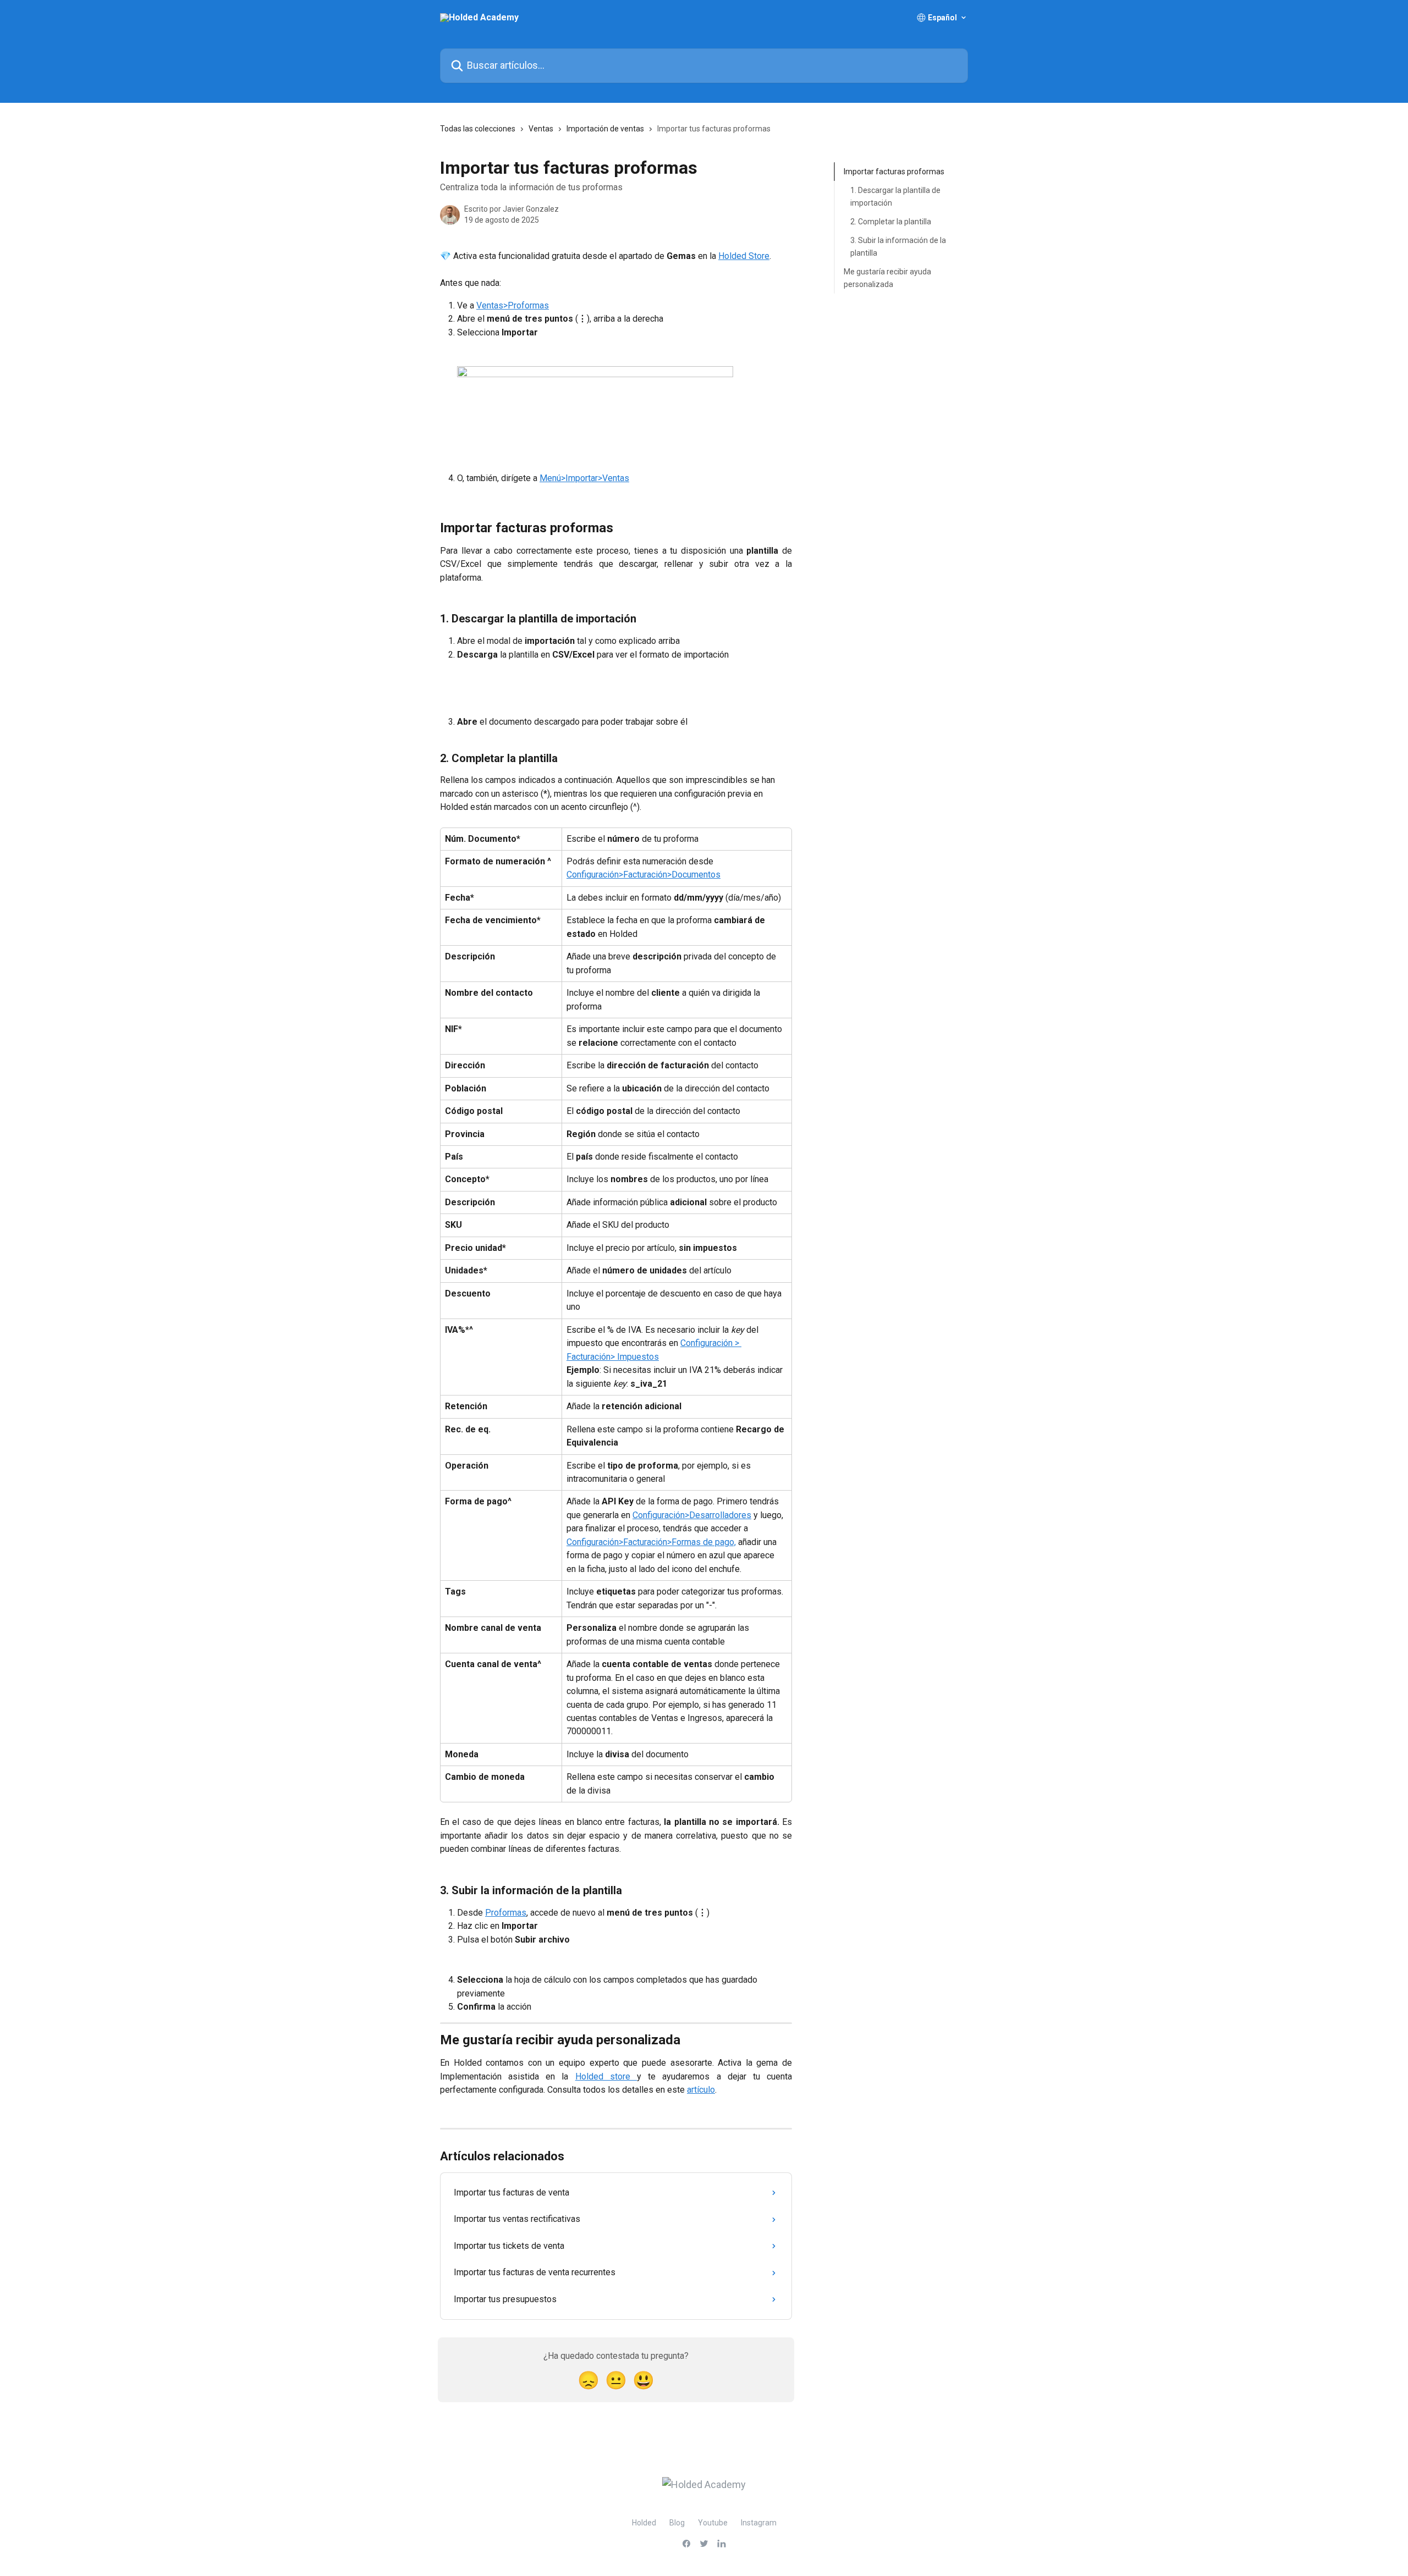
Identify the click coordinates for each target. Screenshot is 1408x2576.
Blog (677, 2523)
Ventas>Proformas (513, 305)
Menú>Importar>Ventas (584, 478)
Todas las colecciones (478, 129)
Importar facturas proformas (894, 172)
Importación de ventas (605, 129)
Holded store (606, 2076)
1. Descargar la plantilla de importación (895, 196)
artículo (701, 2090)
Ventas (541, 129)
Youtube (713, 2523)
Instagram (759, 2523)
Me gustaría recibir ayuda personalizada (887, 278)
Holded (644, 2523)
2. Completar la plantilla (891, 222)
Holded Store (744, 256)
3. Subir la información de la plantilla (898, 246)
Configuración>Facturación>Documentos (643, 875)
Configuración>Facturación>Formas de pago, (651, 1542)
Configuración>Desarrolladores (692, 1515)
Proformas (506, 1913)
